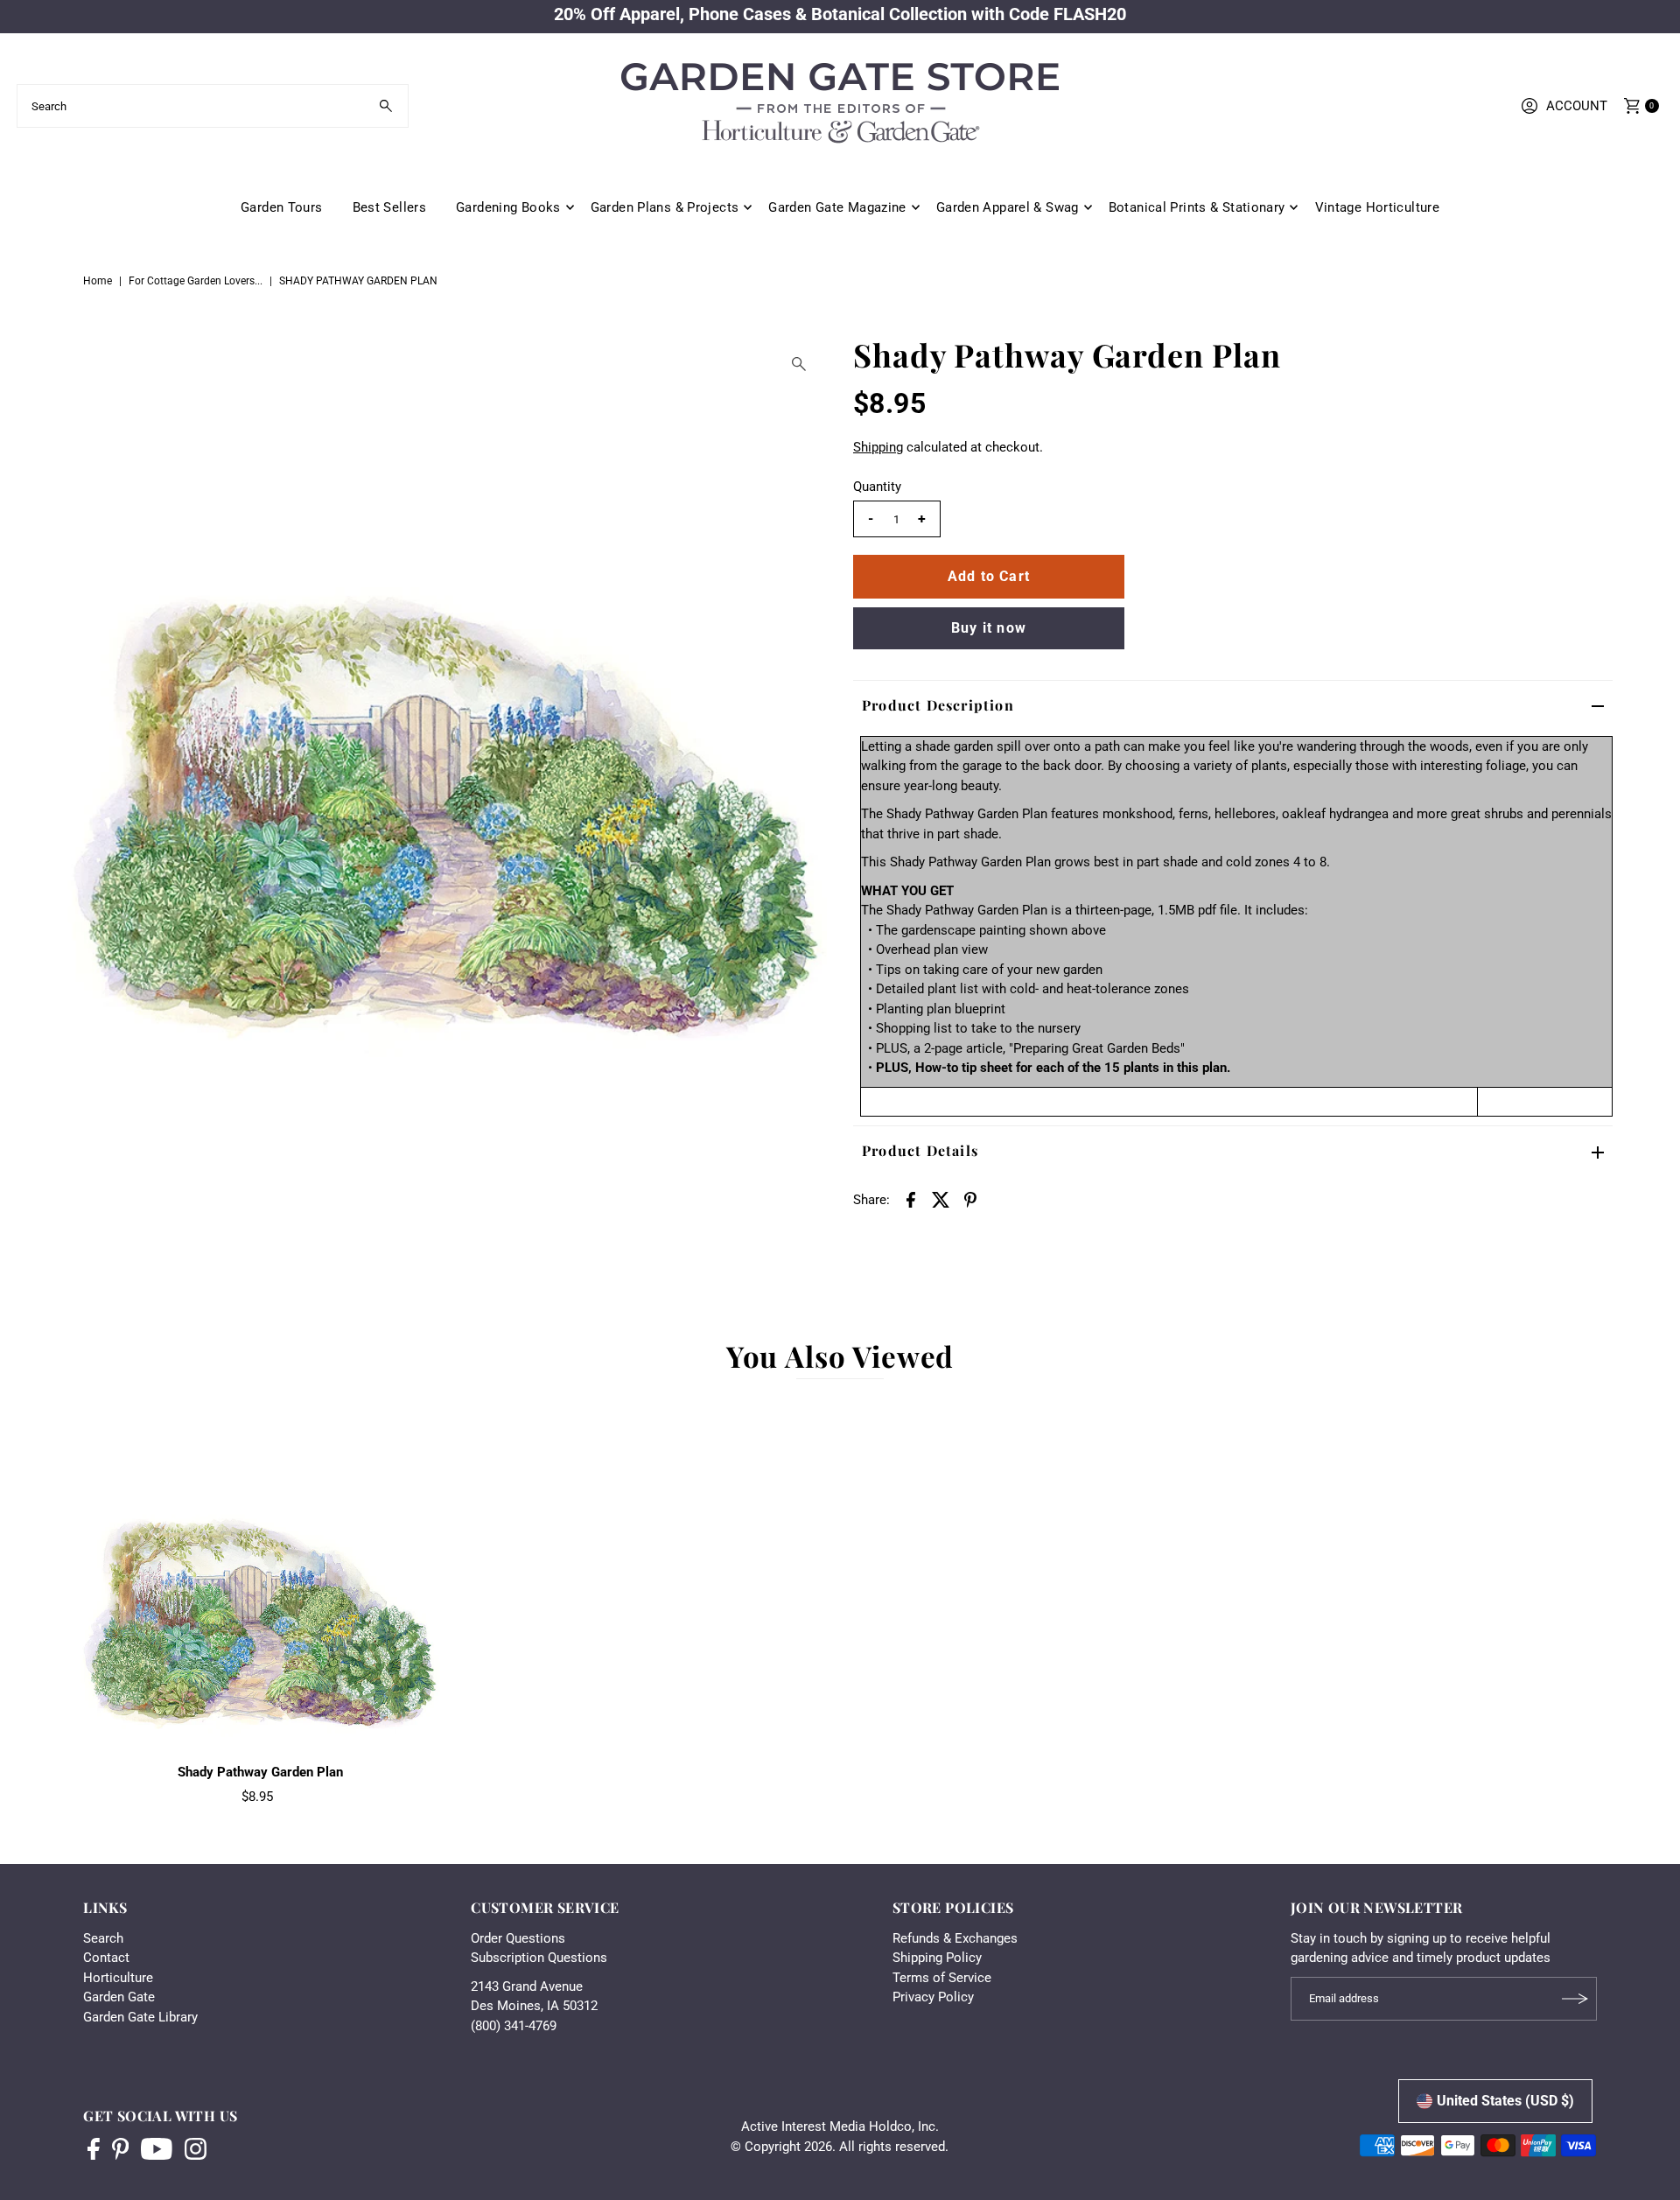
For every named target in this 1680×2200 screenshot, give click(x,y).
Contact (106, 1958)
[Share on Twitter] (941, 1199)
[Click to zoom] (799, 364)
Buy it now (989, 628)
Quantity (877, 487)
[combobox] (213, 106)
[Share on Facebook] (911, 1199)
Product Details (920, 1150)
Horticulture (118, 1978)
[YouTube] (157, 2151)
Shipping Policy (937, 1958)
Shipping (878, 447)
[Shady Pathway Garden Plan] (261, 1575)
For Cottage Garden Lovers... (196, 281)
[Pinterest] (120, 2151)
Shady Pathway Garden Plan (260, 1772)
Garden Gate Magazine (837, 207)
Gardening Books (508, 207)
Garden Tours (282, 207)
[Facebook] (94, 2151)
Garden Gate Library (140, 2017)
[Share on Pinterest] (970, 1199)
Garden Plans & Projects (665, 207)
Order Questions (518, 1938)
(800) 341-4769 (514, 2026)
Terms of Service (942, 1978)
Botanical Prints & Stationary (1197, 207)
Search (103, 1938)
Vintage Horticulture (1378, 207)
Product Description (938, 705)
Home (98, 281)
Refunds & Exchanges (955, 1938)
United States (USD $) (1505, 2101)
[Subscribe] (1575, 1999)
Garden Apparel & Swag (1008, 207)
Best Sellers (390, 207)
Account (1577, 106)
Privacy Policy (933, 1997)
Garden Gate (119, 1997)
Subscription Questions (539, 1958)
